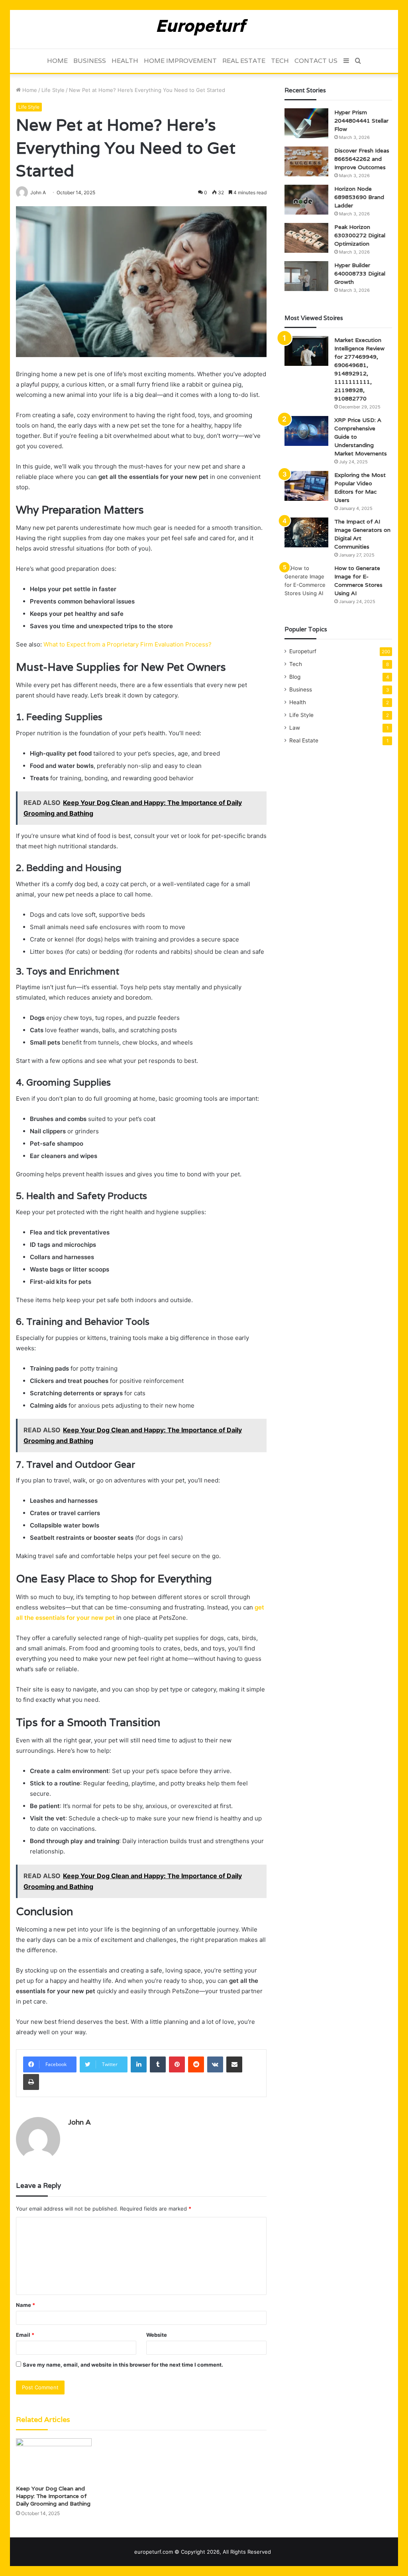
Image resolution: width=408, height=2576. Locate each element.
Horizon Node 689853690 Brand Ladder (359, 197)
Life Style (53, 90)
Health (125, 61)
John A (79, 2122)
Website (157, 2335)
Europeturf (303, 651)
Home (57, 61)
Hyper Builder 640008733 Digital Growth (360, 273)
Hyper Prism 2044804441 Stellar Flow (361, 121)
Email (25, 2335)
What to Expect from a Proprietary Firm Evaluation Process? (127, 644)
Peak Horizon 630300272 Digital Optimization (360, 235)
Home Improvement (180, 61)
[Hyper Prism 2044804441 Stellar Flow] (306, 123)
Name (25, 2305)
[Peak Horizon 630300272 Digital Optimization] (306, 238)
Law (295, 728)
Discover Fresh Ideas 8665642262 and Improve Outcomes (362, 159)
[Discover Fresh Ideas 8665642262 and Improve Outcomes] (306, 161)
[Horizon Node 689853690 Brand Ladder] (306, 200)
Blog (295, 677)
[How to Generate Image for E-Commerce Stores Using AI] (306, 581)
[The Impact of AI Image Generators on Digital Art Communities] (306, 532)
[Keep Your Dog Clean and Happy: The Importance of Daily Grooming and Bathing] (54, 2460)
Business (90, 61)
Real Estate (244, 61)
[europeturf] (204, 29)
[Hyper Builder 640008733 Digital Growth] (306, 276)
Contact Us (316, 61)
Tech (280, 61)
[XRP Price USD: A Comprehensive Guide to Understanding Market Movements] (306, 431)
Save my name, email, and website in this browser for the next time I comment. (123, 2365)
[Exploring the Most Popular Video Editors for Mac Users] (306, 486)
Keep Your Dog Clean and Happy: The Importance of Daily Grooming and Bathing (53, 2496)
